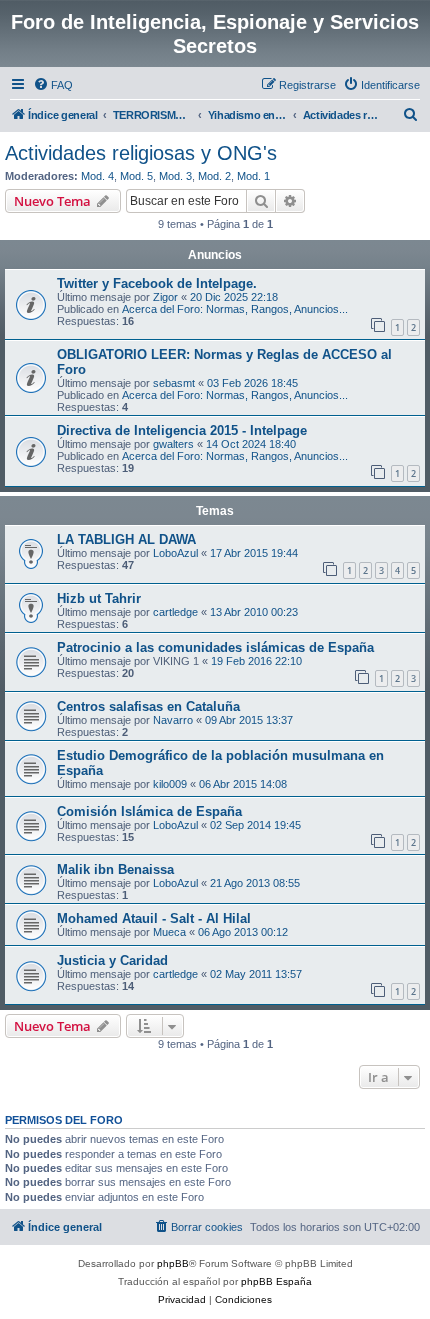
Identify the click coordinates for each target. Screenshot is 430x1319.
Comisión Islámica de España (149, 811)
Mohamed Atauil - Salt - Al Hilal (154, 918)
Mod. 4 (97, 176)
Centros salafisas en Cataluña (148, 706)
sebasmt (174, 383)
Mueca (169, 932)
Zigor (165, 297)
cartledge (175, 612)
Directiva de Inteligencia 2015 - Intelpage (182, 430)
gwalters (173, 444)
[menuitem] (53, 85)
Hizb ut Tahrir (99, 598)
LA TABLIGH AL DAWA (126, 539)
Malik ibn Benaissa (115, 869)
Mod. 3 (175, 176)
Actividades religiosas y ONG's (141, 153)
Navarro (173, 720)
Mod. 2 (214, 176)
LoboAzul (175, 553)
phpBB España (276, 1281)
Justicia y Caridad (112, 960)
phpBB (173, 1263)
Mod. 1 (253, 176)
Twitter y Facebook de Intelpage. (157, 283)
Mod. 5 (136, 176)
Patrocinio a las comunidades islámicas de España (215, 647)
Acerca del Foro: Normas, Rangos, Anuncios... (235, 309)
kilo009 (170, 784)
